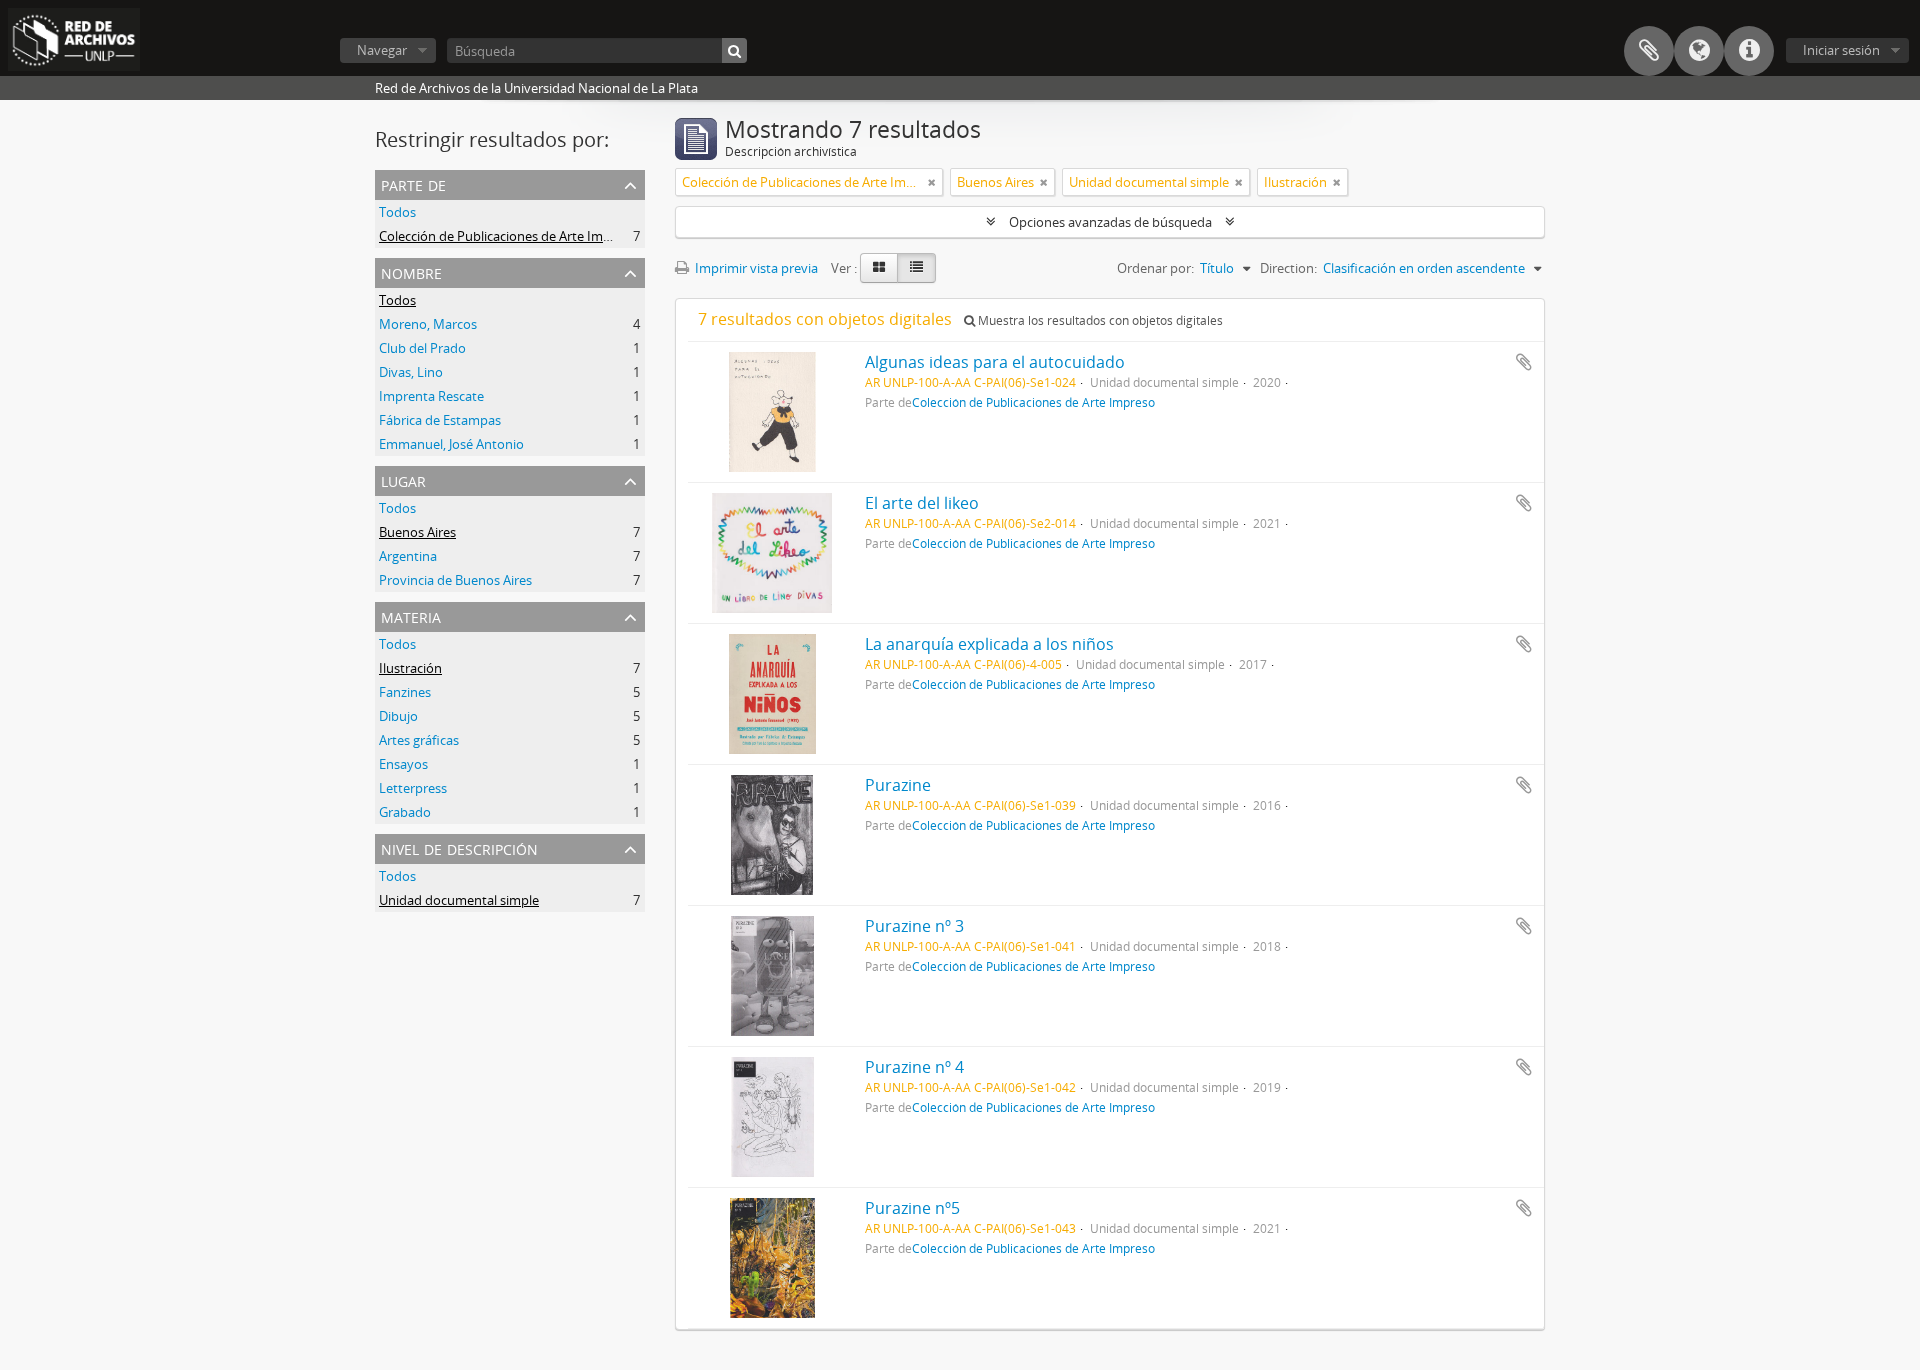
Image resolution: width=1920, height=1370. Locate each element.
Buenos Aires (417, 532)
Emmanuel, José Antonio (451, 444)
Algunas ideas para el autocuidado (995, 362)
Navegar (382, 50)
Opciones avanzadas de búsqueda (1110, 222)
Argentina (408, 556)
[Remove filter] (932, 182)
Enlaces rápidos (1749, 51)
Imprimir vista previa (755, 268)
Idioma (1699, 51)
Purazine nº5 (912, 1208)
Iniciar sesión (1841, 50)
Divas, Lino (411, 372)
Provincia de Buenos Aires (455, 580)
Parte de (413, 183)
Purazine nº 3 (914, 926)
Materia (411, 615)
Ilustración (410, 668)
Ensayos (403, 764)
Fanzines (405, 692)
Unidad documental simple (459, 900)
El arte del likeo (922, 503)
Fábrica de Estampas (440, 420)
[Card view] (879, 268)
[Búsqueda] (734, 50)
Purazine (898, 785)
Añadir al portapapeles (1524, 362)
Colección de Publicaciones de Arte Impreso (508, 236)
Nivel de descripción (459, 847)
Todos (397, 212)
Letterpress (413, 788)
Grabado (405, 812)
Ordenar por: (1155, 268)
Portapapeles (1649, 51)
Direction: (1288, 268)
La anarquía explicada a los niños (989, 644)
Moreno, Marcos (428, 324)
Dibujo (398, 716)
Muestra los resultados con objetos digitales (1099, 320)
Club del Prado (422, 348)
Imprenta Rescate (431, 396)
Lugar (403, 479)
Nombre (411, 271)
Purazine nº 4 (914, 1067)
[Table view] (916, 268)
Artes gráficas (419, 740)
